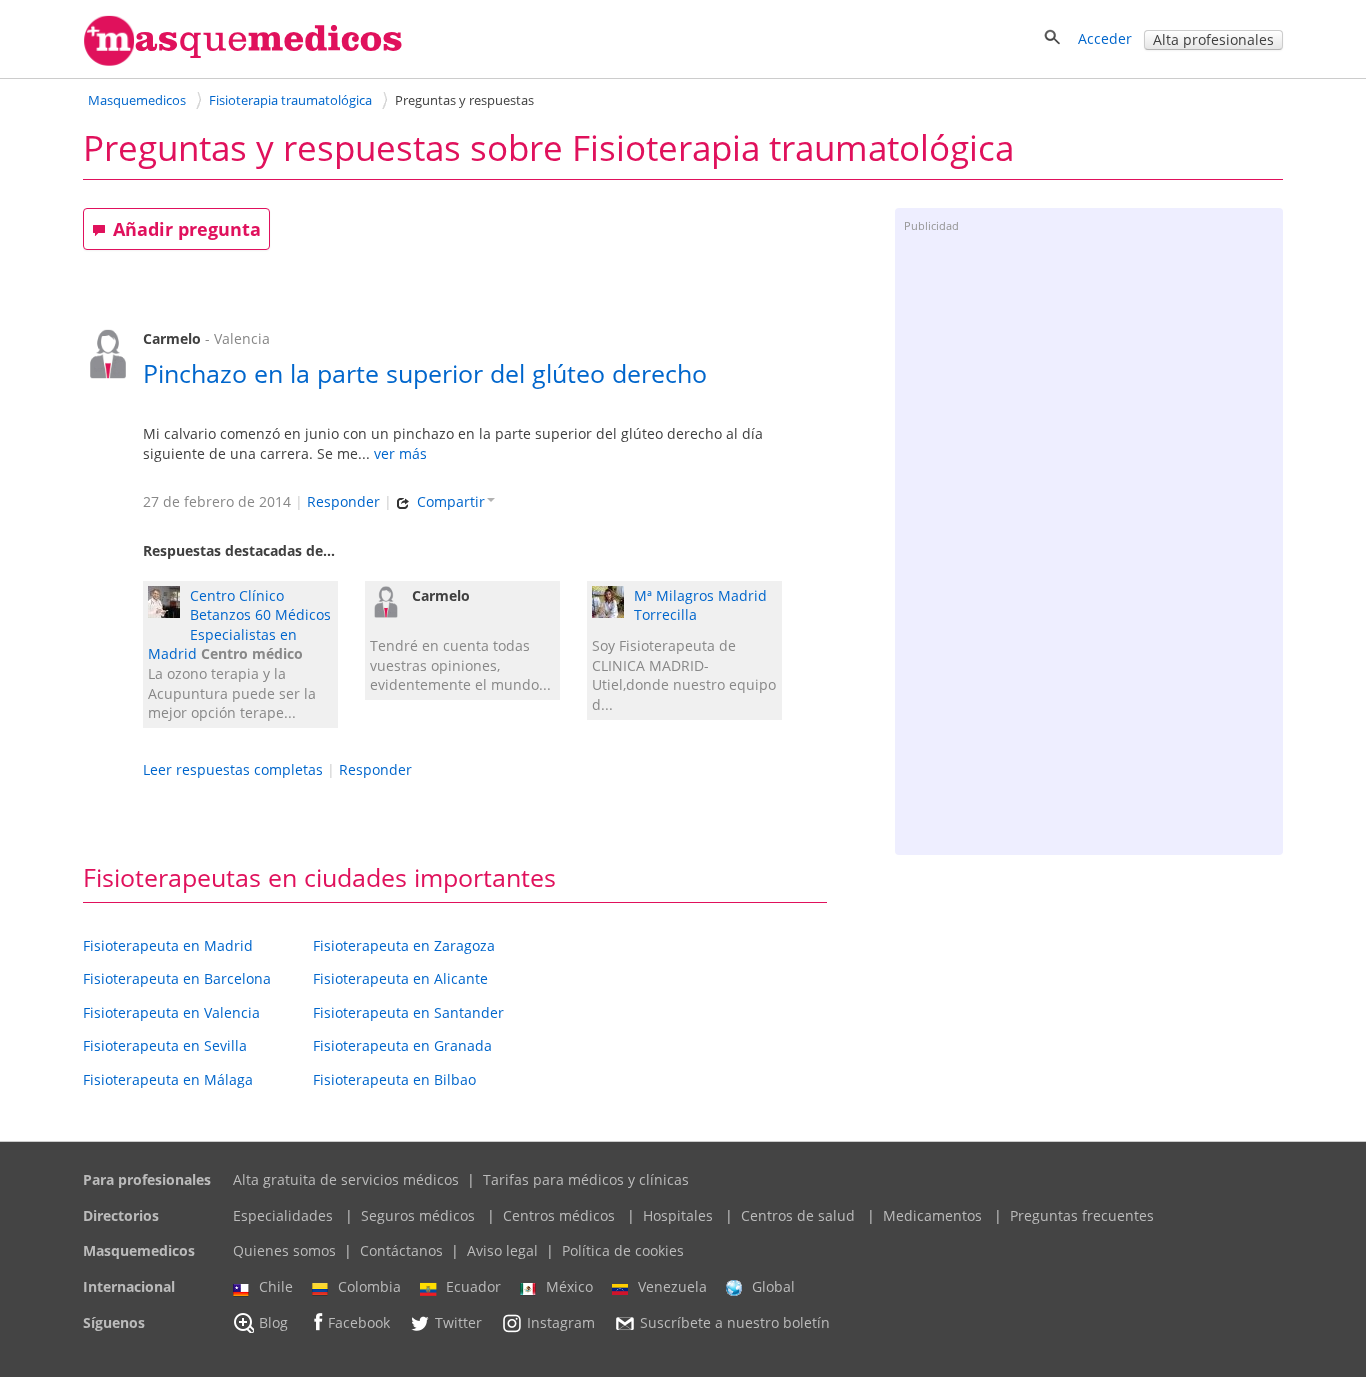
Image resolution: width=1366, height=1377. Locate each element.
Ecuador (473, 1286)
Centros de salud (798, 1215)
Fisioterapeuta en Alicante (400, 978)
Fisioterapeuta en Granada (402, 1045)
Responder (343, 501)
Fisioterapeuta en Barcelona (177, 978)
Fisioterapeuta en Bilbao (394, 1079)
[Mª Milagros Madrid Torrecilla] (613, 604)
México (569, 1286)
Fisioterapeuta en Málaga (168, 1079)
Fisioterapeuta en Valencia (171, 1012)
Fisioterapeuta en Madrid (168, 945)
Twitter (458, 1322)
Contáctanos (401, 1250)
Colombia (369, 1286)
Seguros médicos (418, 1215)
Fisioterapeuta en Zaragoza (404, 945)
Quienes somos (284, 1250)
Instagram (561, 1322)
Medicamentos (932, 1215)
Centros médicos (559, 1215)
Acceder (1105, 38)
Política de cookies (623, 1250)
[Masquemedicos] (243, 61)
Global (773, 1286)
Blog (273, 1322)
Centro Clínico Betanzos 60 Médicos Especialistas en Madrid (239, 625)
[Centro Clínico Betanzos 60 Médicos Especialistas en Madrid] (169, 604)
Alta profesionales (1213, 39)
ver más (400, 453)
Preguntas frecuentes (1082, 1215)
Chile (276, 1286)
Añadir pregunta (187, 229)
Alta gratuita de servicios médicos (346, 1179)
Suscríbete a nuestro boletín (735, 1322)
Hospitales (678, 1215)
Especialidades (283, 1215)
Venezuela (672, 1286)
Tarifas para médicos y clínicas (586, 1179)
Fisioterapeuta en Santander (408, 1012)
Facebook (359, 1322)
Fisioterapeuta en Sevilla (165, 1045)
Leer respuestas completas (233, 769)
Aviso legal (502, 1250)
